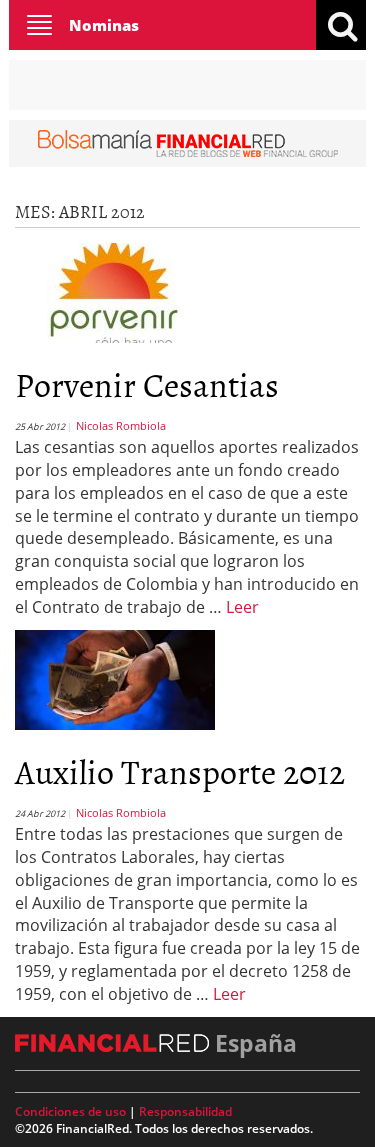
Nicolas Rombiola (121, 425)
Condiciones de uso (70, 1111)
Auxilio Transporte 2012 (180, 770)
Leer (242, 607)
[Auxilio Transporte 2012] (115, 678)
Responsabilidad (185, 1111)
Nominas (104, 25)
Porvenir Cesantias (147, 383)
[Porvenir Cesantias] (115, 291)
